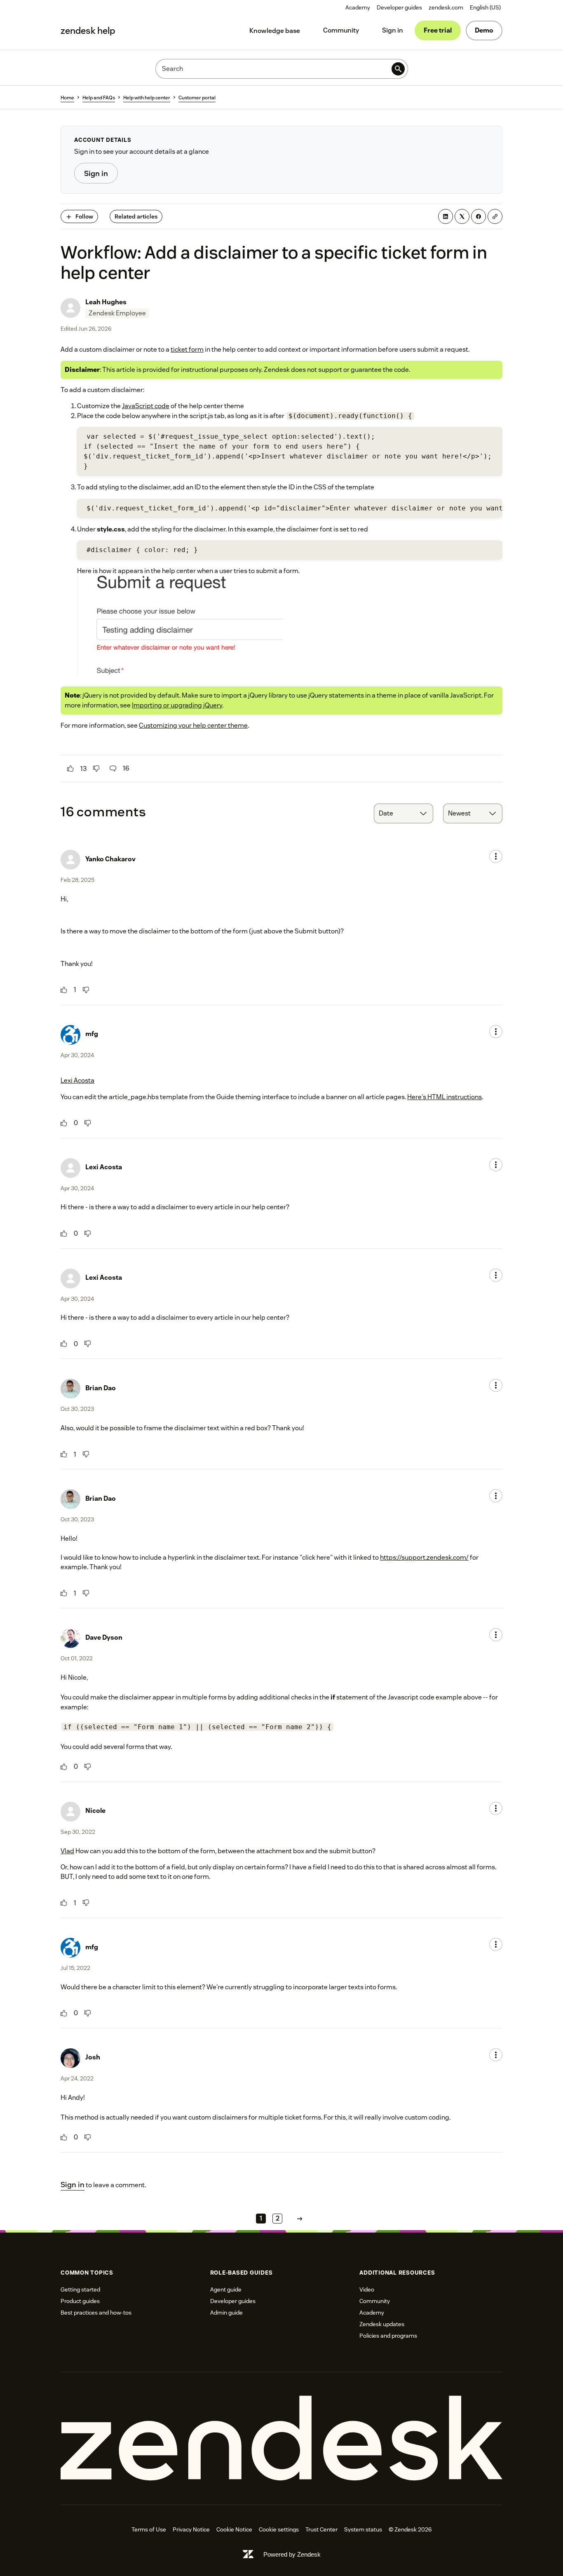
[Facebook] (479, 216)
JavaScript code (146, 406)
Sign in (393, 30)
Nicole (95, 1811)
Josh (93, 2057)
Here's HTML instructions (445, 1097)
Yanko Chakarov (110, 859)
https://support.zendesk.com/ (424, 1557)
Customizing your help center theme (193, 725)
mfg (92, 1034)
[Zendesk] (281, 2439)
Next (300, 2219)
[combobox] (403, 813)
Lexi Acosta (77, 1080)
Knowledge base (275, 31)
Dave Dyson (104, 1637)
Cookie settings (279, 2529)
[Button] (70, 769)
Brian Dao (101, 1388)
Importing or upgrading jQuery (177, 705)
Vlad (67, 1851)
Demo (484, 30)
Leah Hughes (106, 302)
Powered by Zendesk (292, 2554)
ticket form (187, 349)
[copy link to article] (495, 216)
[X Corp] (462, 216)
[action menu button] (496, 856)
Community (341, 30)
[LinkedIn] (446, 216)
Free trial (438, 30)
